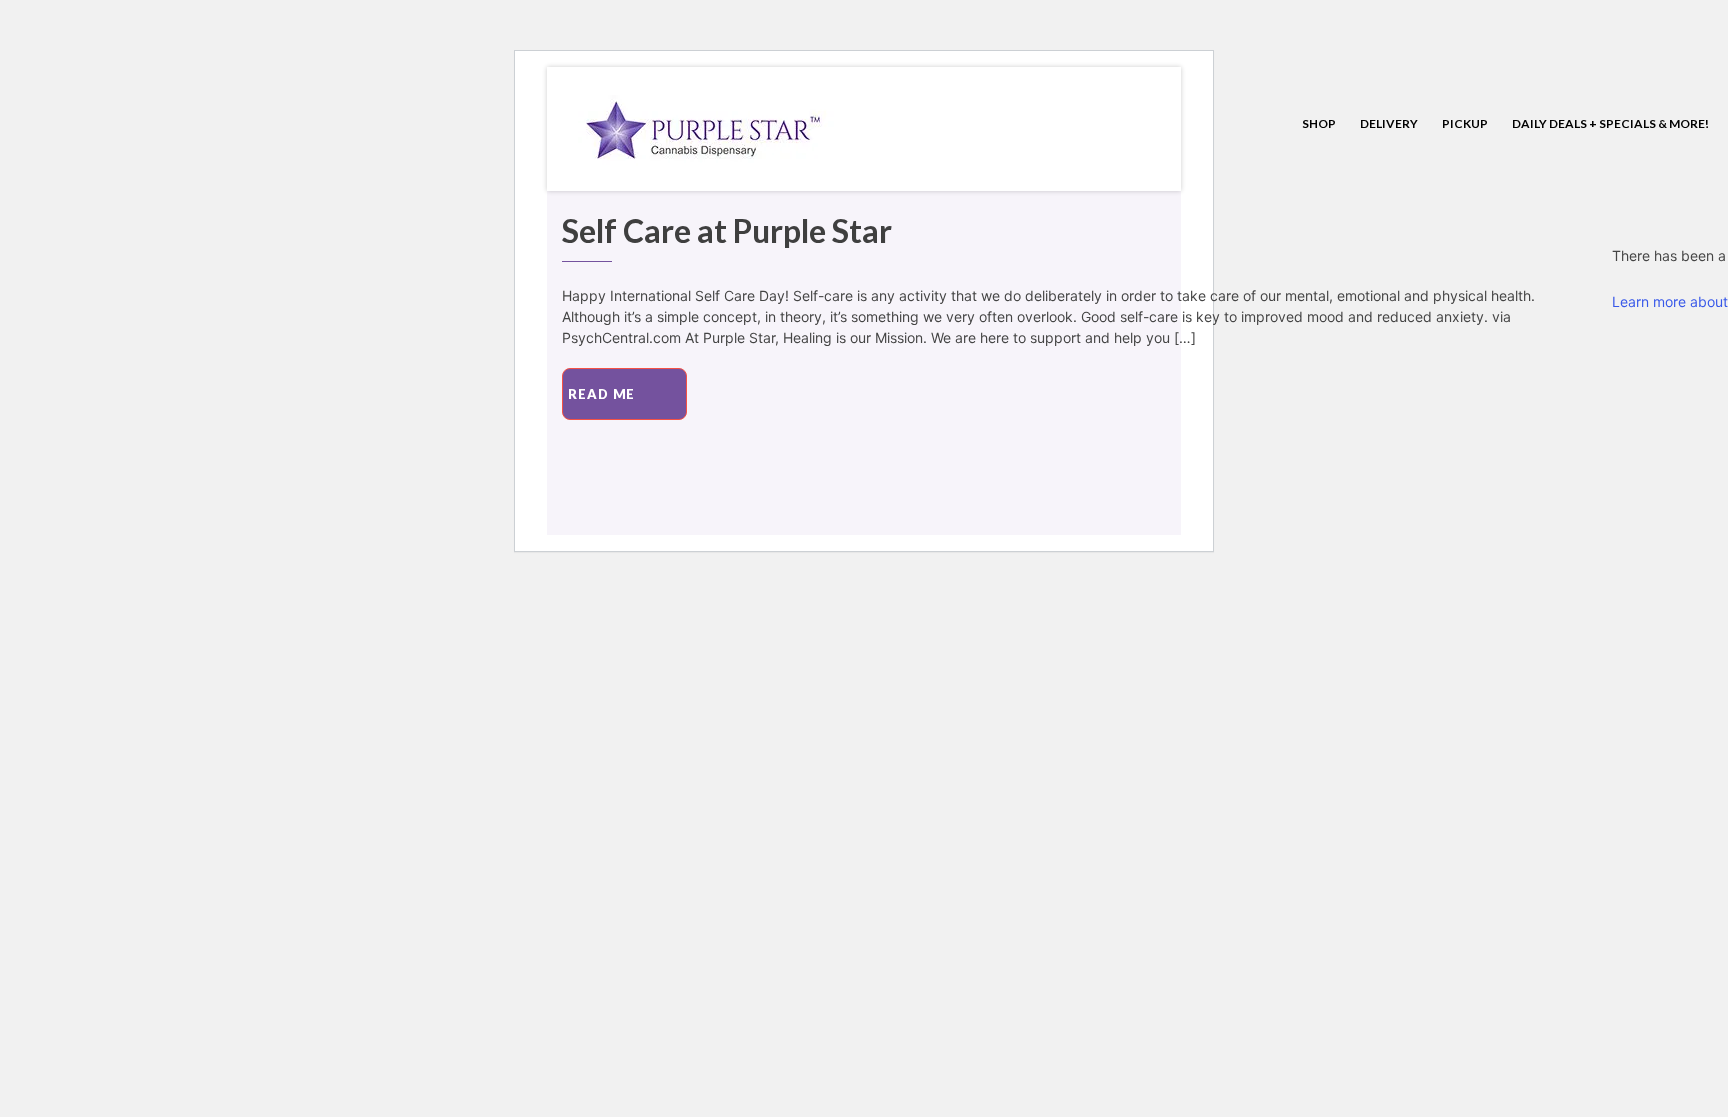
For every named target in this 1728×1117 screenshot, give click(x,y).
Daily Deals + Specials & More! (1610, 123)
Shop (1319, 123)
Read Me (601, 394)
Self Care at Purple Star (727, 230)
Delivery (1389, 123)
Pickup (1465, 123)
